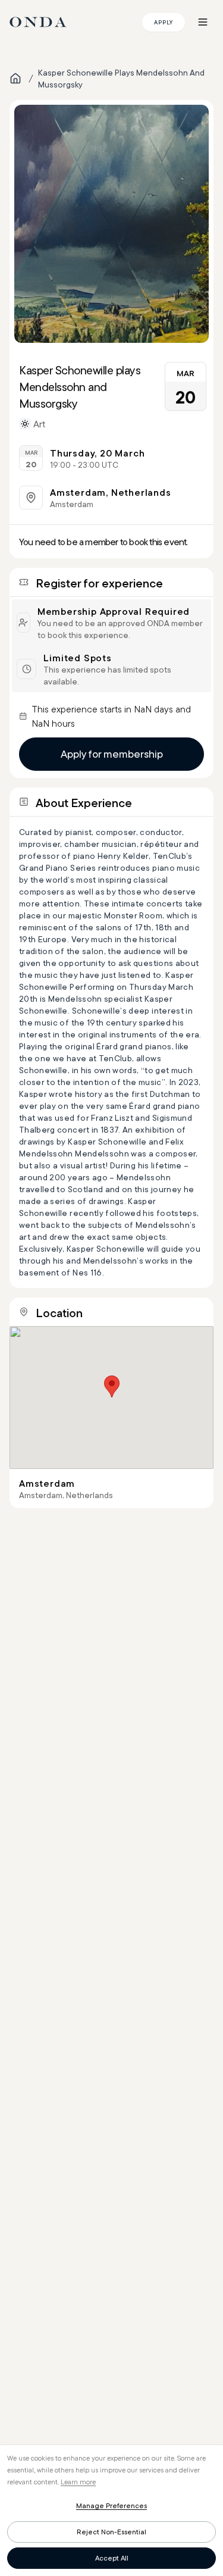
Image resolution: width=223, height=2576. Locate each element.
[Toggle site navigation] (203, 22)
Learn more (78, 2482)
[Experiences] (15, 79)
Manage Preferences (111, 2505)
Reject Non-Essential (111, 2532)
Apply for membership (112, 754)
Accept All (112, 2558)
